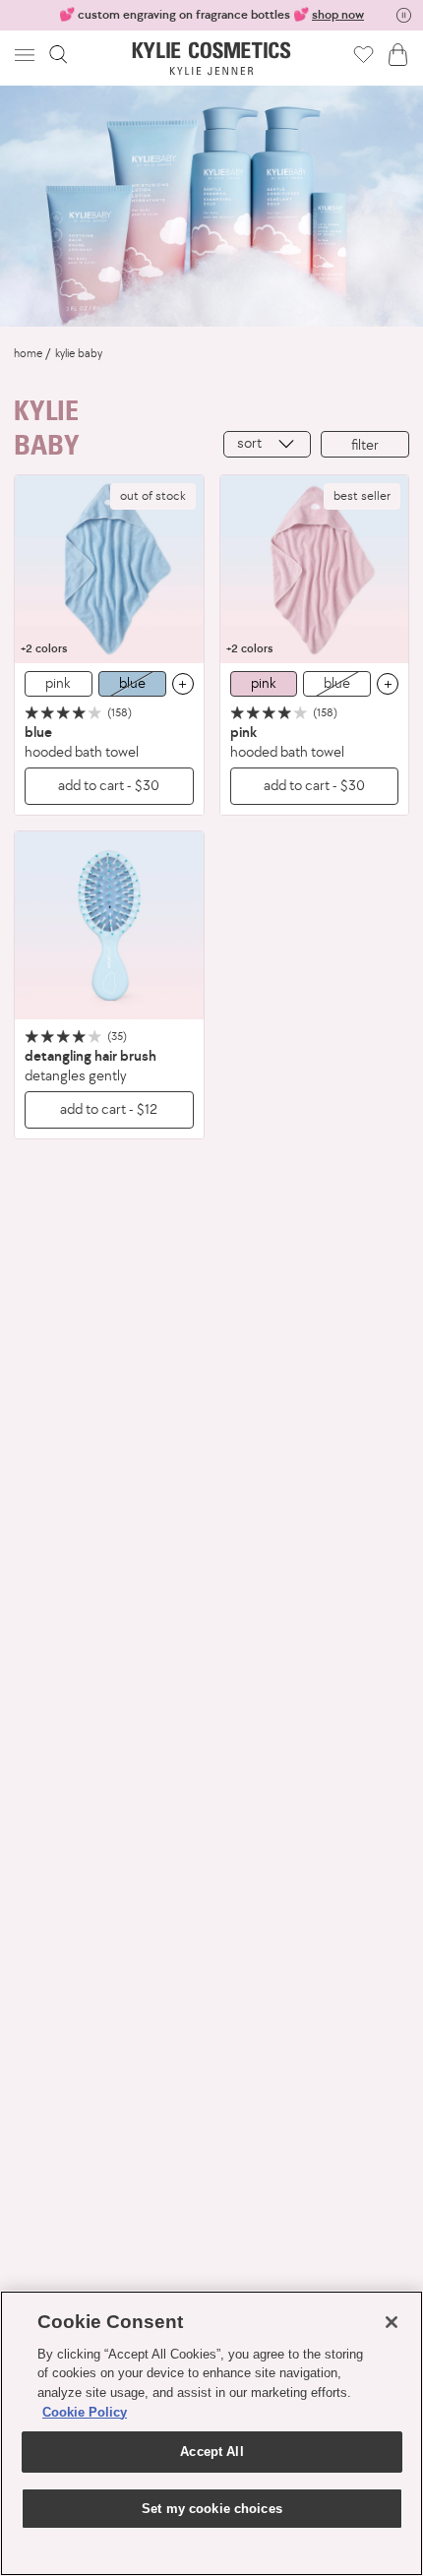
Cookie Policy (85, 2412)
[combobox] (267, 444)
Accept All (211, 2452)
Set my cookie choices (212, 2509)
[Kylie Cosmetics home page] (212, 59)
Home (28, 353)
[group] (211, 15)
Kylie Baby (79, 353)
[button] (27, 55)
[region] (211, 2433)
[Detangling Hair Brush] (109, 926)
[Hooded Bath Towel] (109, 570)
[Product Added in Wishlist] (363, 54)
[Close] (392, 2322)
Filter (365, 444)
